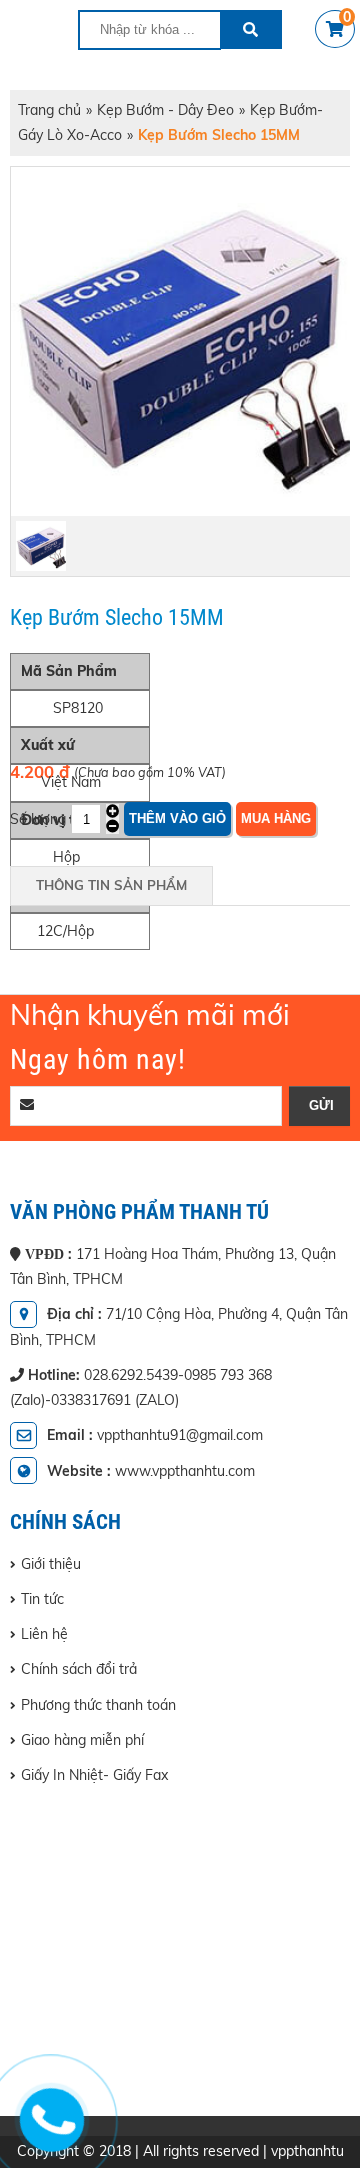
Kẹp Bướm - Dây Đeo (165, 110)
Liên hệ (44, 1634)
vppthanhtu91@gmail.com (180, 1435)
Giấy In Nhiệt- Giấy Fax (94, 1775)
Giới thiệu (51, 1564)
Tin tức (42, 1599)
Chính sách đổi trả (79, 1669)
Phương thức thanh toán (98, 1705)
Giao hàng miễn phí (82, 1740)
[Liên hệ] (47, 2134)
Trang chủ (49, 110)
